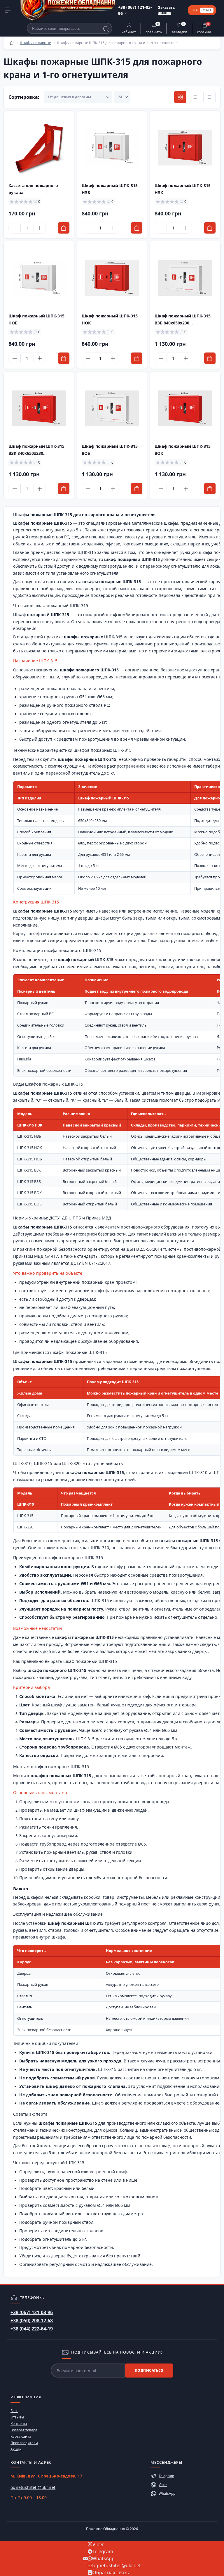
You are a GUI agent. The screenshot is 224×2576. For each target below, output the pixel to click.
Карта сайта (21, 2436)
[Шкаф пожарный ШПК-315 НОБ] (39, 278)
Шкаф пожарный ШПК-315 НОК (110, 319)
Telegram (166, 2476)
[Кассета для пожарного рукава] (39, 148)
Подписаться (149, 2370)
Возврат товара (24, 2430)
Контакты (19, 2424)
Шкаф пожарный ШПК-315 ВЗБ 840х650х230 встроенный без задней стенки (183, 320)
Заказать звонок (166, 10)
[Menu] (8, 10)
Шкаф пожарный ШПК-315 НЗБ (110, 189)
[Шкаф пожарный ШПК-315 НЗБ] (112, 148)
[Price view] (209, 97)
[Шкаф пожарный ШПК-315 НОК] (112, 278)
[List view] (195, 97)
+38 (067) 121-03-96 (32, 2312)
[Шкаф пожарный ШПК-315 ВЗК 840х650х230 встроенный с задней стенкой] (39, 408)
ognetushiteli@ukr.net (33, 2487)
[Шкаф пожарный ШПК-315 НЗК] (185, 148)
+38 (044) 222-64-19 (32, 2329)
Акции (16, 2449)
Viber (163, 2485)
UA (195, 10)
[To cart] (64, 228)
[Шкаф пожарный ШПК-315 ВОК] (185, 408)
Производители (24, 2443)
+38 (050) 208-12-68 (32, 2321)
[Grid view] (180, 97)
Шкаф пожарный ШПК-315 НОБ (36, 319)
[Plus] (40, 228)
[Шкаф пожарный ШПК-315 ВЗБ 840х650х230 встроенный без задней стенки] (185, 278)
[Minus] (15, 228)
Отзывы (17, 2417)
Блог (14, 2411)
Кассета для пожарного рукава (33, 189)
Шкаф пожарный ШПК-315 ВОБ (110, 450)
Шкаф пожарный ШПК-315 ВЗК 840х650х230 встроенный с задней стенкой (36, 450)
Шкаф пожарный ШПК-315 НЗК (183, 189)
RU (209, 10)
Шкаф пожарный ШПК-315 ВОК (183, 450)
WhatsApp (167, 2493)
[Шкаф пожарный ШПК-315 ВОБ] (112, 408)
